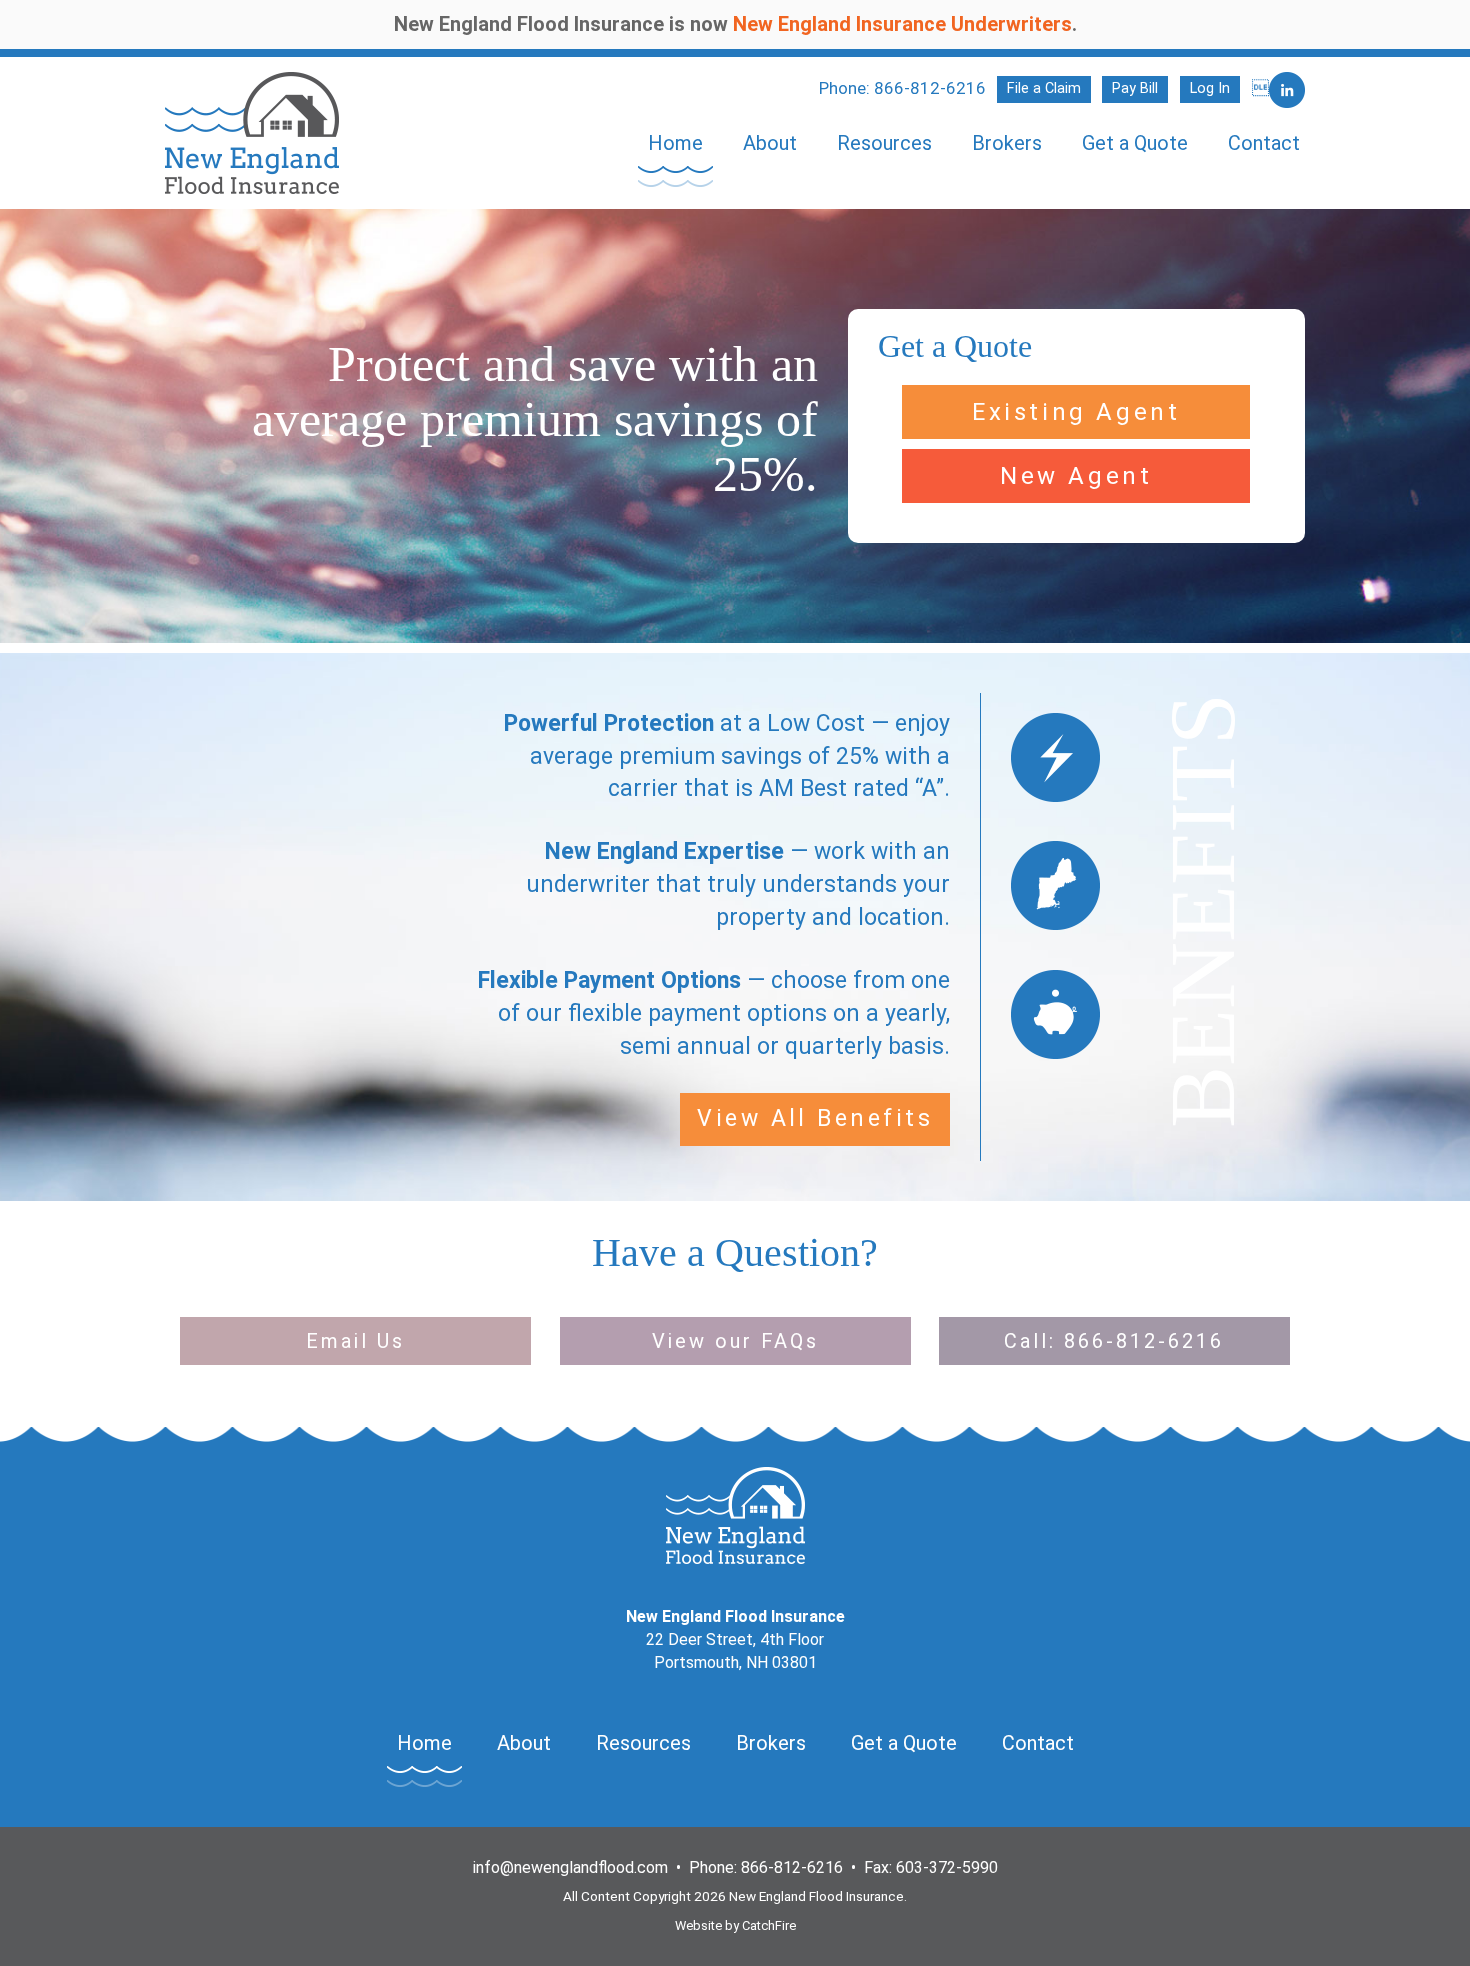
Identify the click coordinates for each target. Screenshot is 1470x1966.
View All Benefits (815, 1118)
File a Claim (1044, 88)
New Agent (1076, 476)
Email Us (355, 1341)
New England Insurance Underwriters (902, 24)
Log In (1210, 88)
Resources (884, 143)
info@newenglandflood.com (570, 1867)
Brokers (1007, 143)
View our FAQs (735, 1341)
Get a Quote (1135, 143)
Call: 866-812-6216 (1114, 1341)
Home (675, 143)
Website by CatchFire (735, 1925)
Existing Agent (1076, 412)
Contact (1264, 143)
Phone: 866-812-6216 (902, 88)
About (770, 143)
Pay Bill (1135, 88)
